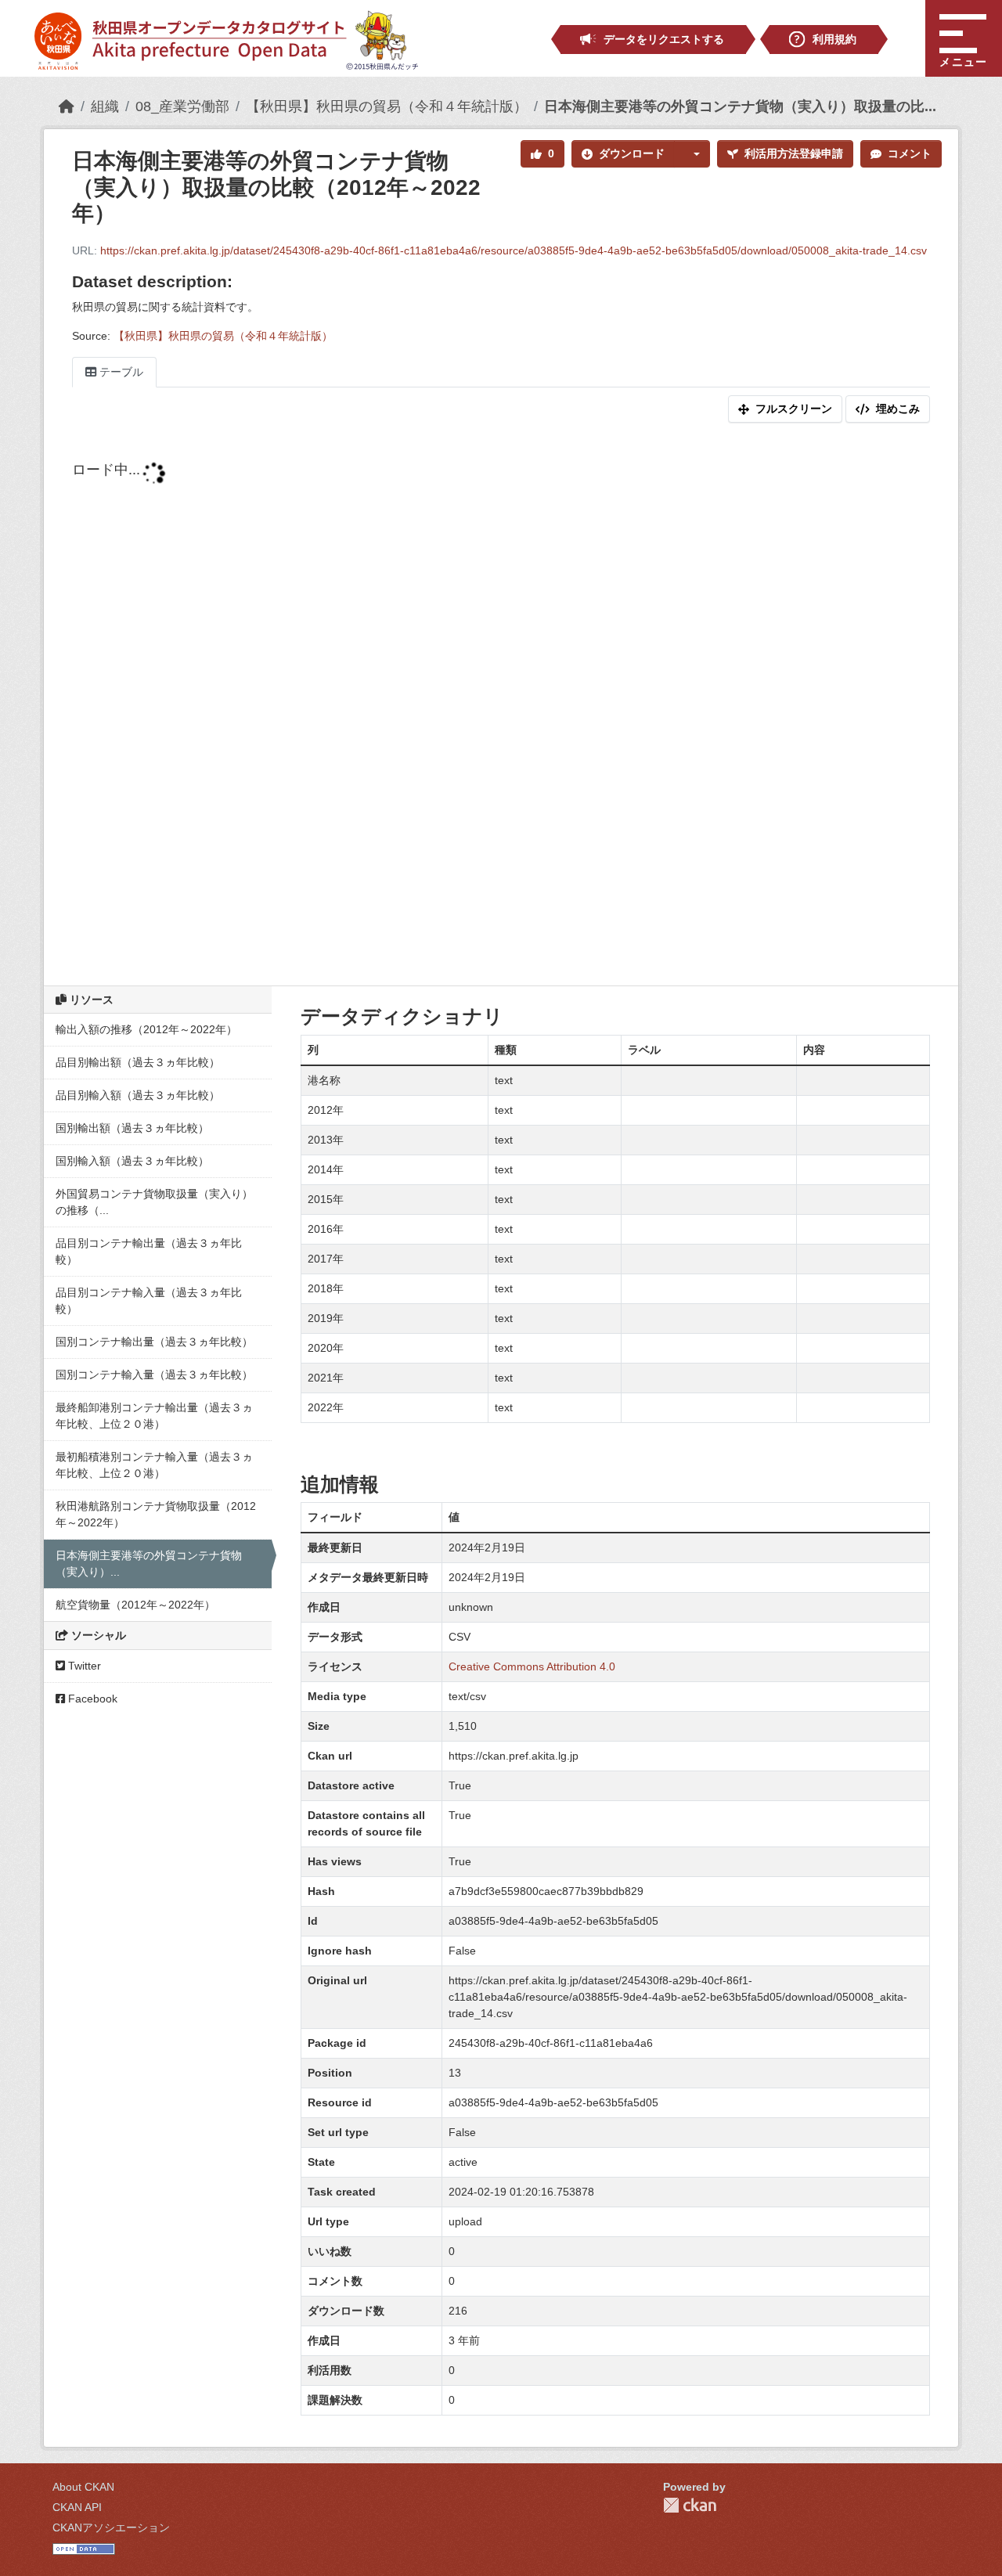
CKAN (690, 2505)
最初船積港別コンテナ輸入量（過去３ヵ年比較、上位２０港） (154, 1465)
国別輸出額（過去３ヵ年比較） (132, 1128)
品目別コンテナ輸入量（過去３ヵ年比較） (149, 1301)
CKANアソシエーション (111, 2527)
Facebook (91, 1699)
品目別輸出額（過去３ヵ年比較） (138, 1062)
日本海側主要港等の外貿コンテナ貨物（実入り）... (149, 1564)
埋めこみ (898, 409)
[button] (692, 154)
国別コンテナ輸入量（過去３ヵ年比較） (154, 1374)
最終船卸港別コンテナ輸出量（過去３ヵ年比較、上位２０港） (154, 1416)
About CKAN (83, 2487)
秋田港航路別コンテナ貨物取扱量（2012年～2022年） (156, 1514)
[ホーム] (67, 106)
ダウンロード (632, 153)
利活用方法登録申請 (794, 153)
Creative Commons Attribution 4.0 (532, 1666)
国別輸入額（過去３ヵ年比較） (132, 1161)
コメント (910, 153)
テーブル (120, 372)
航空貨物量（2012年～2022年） (135, 1605)
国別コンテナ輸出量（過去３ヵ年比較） (154, 1342)
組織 (105, 106)
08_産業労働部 (182, 106)
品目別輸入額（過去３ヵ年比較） (138, 1095)
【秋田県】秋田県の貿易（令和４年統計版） (387, 106)
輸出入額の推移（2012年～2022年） (146, 1029)
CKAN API (77, 2507)
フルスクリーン (794, 409)
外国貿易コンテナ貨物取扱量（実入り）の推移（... (154, 1202)
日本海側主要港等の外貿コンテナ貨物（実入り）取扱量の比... (740, 106)
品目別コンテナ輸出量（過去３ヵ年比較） (149, 1251)
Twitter (83, 1666)
